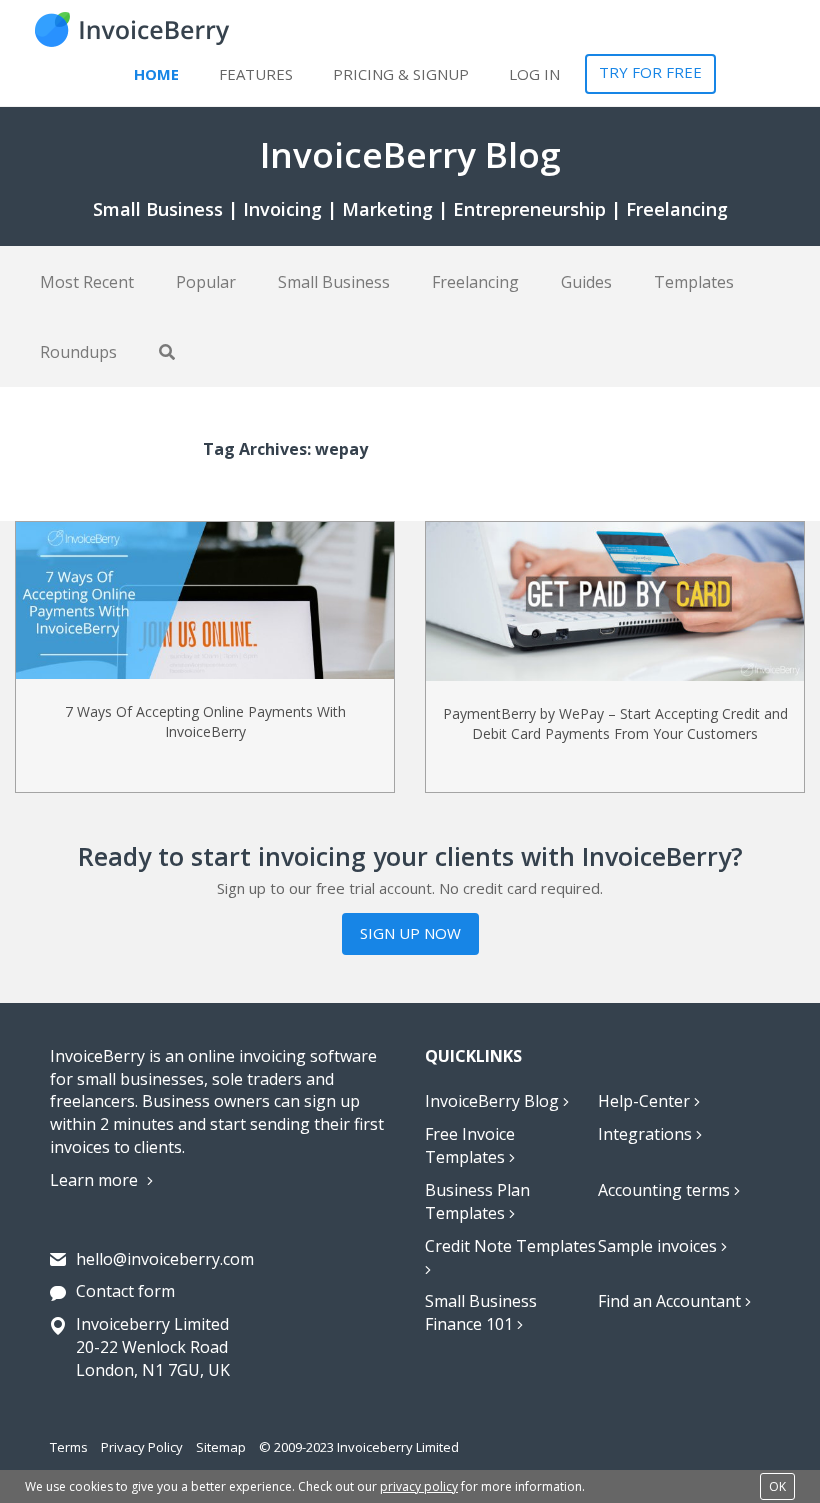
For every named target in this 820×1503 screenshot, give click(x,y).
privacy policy (419, 1486)
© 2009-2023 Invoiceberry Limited (359, 1447)
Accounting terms (666, 1190)
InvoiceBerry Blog (494, 1101)
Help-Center (646, 1101)
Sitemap (221, 1447)
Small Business (334, 282)
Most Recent (87, 282)
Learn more (96, 1180)
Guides (586, 282)
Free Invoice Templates (470, 1145)
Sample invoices (659, 1246)
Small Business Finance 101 (481, 1312)
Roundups (78, 352)
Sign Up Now (410, 933)
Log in (534, 74)
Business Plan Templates (477, 1201)
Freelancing (475, 282)
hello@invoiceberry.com (165, 1259)
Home (156, 74)
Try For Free (650, 72)
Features (256, 74)
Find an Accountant (671, 1301)
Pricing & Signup (401, 74)
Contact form (125, 1291)
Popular (206, 282)
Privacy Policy (142, 1447)
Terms (69, 1447)
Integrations (647, 1134)
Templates (694, 282)
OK (777, 1486)
